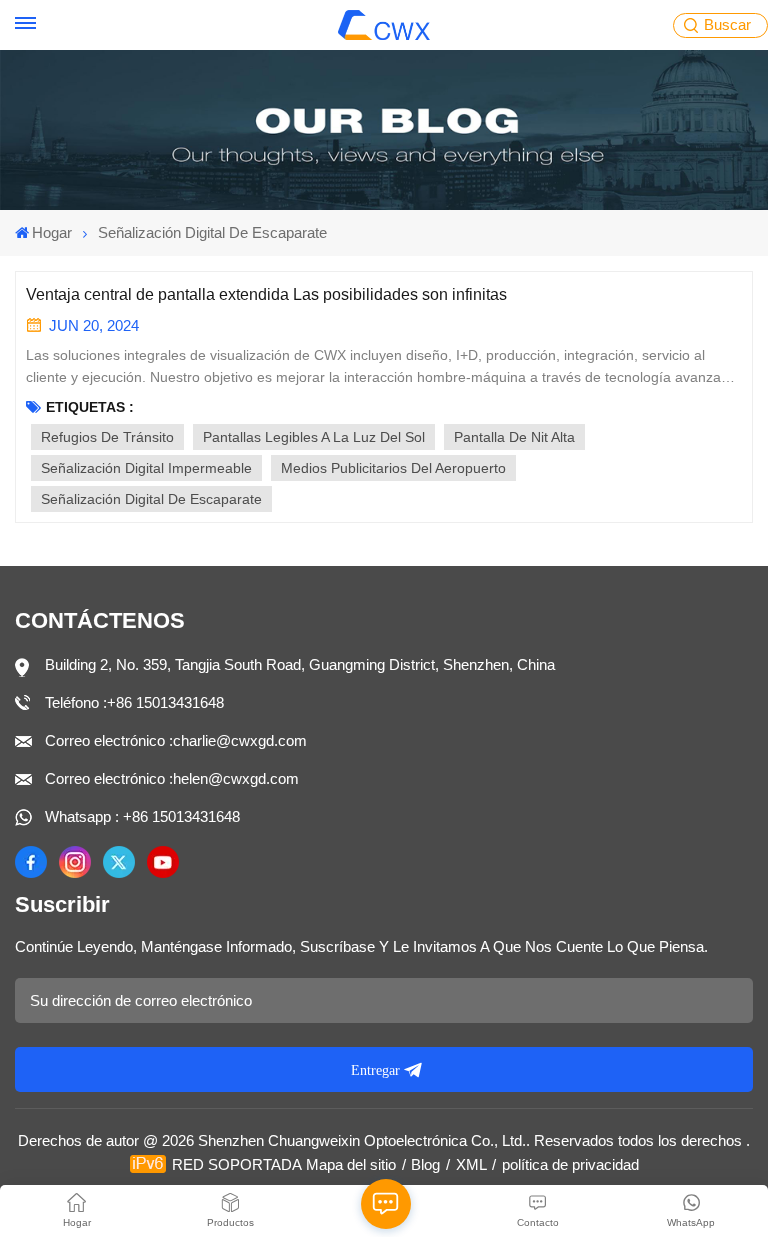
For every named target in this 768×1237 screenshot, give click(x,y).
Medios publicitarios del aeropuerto (393, 468)
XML (471, 1164)
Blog (425, 1164)
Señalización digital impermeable (146, 468)
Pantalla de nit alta (514, 437)
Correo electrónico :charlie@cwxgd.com (176, 740)
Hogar (52, 232)
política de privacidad (570, 1164)
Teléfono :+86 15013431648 (134, 702)
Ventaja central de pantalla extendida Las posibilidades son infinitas (266, 294)
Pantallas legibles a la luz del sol (314, 437)
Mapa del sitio (351, 1164)
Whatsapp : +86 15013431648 (142, 816)
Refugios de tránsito (107, 437)
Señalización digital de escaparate (151, 499)
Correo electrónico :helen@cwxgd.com (172, 778)
